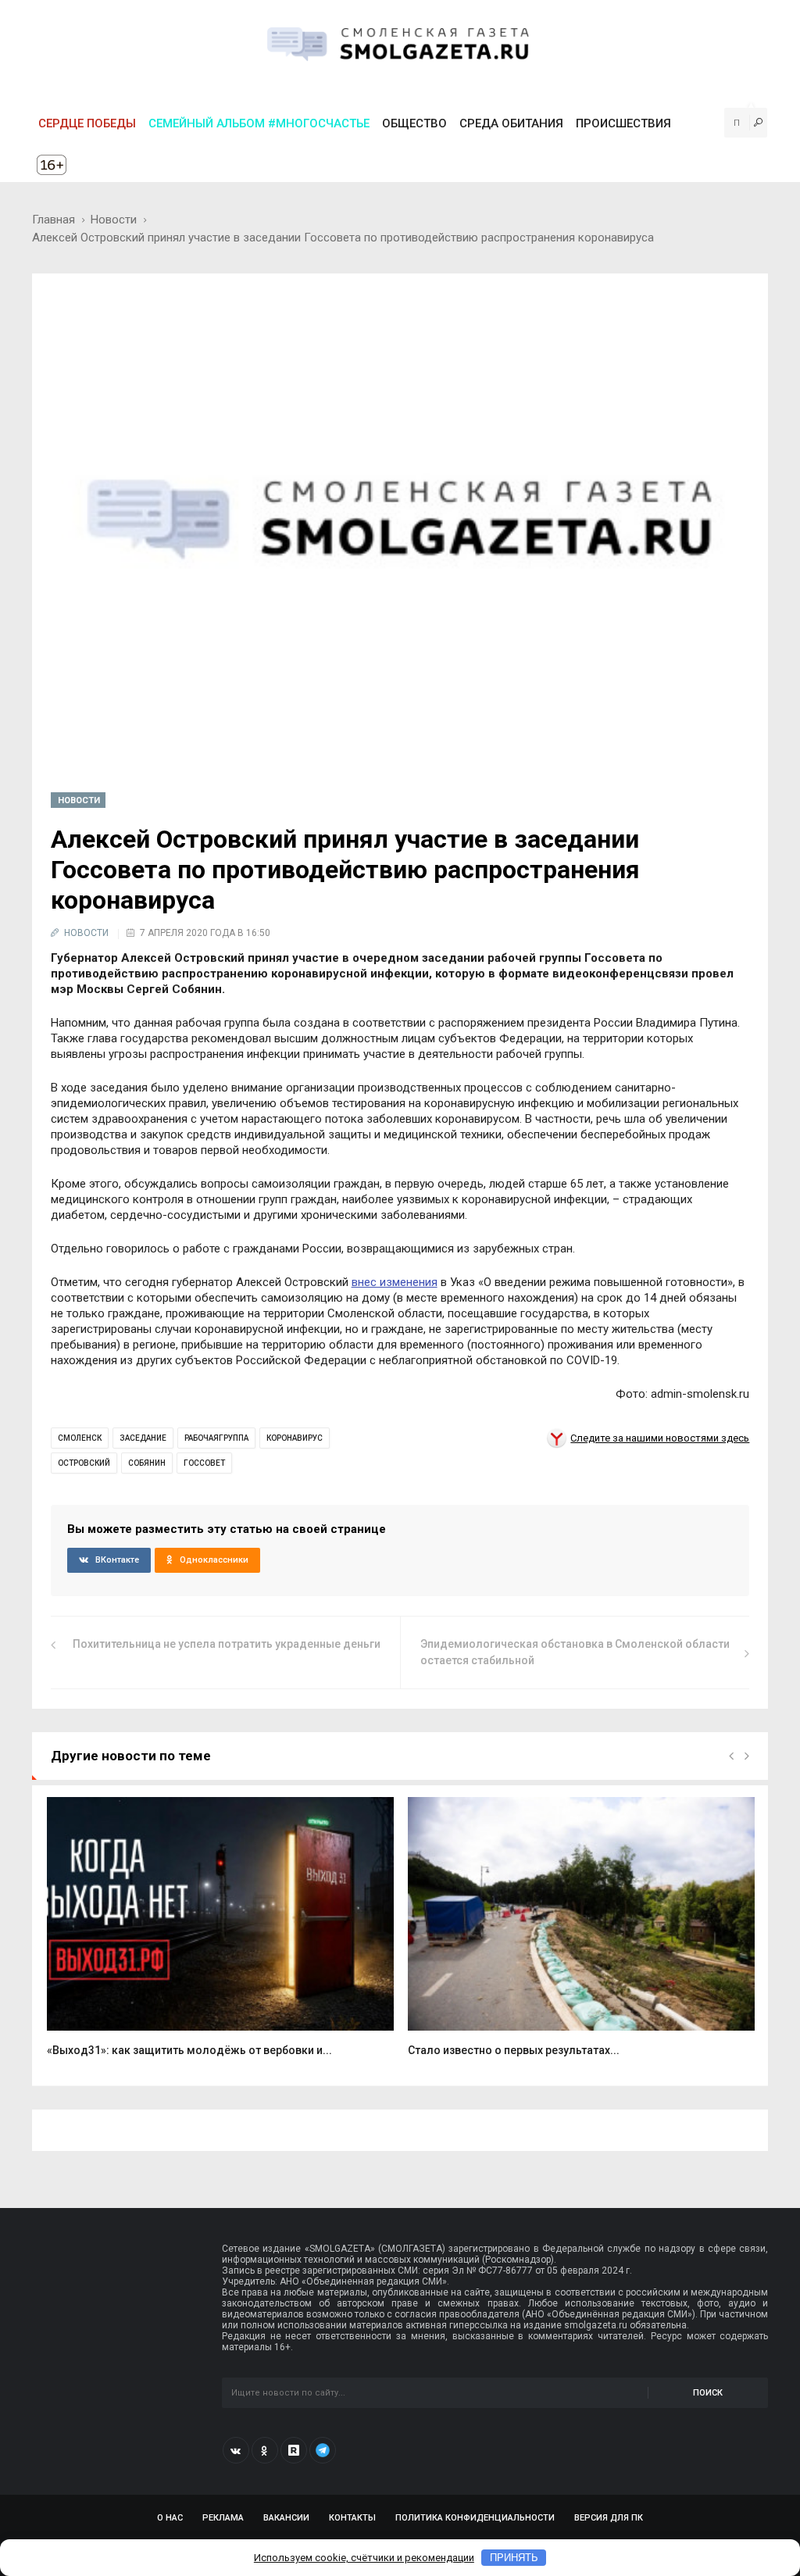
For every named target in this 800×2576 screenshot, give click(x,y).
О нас (170, 2518)
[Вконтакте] (236, 2450)
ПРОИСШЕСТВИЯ (623, 123)
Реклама (223, 2518)
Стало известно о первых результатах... (514, 2050)
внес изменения (395, 1282)
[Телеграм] (323, 2450)
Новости (114, 220)
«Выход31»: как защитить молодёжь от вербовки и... (189, 2050)
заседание (143, 1438)
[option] (220, 1936)
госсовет (204, 1463)
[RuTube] (294, 2450)
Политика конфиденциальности (475, 2518)
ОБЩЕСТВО (414, 123)
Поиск (708, 2393)
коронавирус (295, 1438)
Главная (54, 220)
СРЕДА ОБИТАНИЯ (511, 123)
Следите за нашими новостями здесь (660, 1438)
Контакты (352, 2518)
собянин (147, 1463)
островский (84, 1463)
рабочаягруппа (216, 1438)
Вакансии (286, 2518)
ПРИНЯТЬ (514, 2558)
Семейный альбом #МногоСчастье (259, 123)
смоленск (80, 1438)
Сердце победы (87, 123)
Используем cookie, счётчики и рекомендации (364, 2558)
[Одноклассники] (265, 2450)
